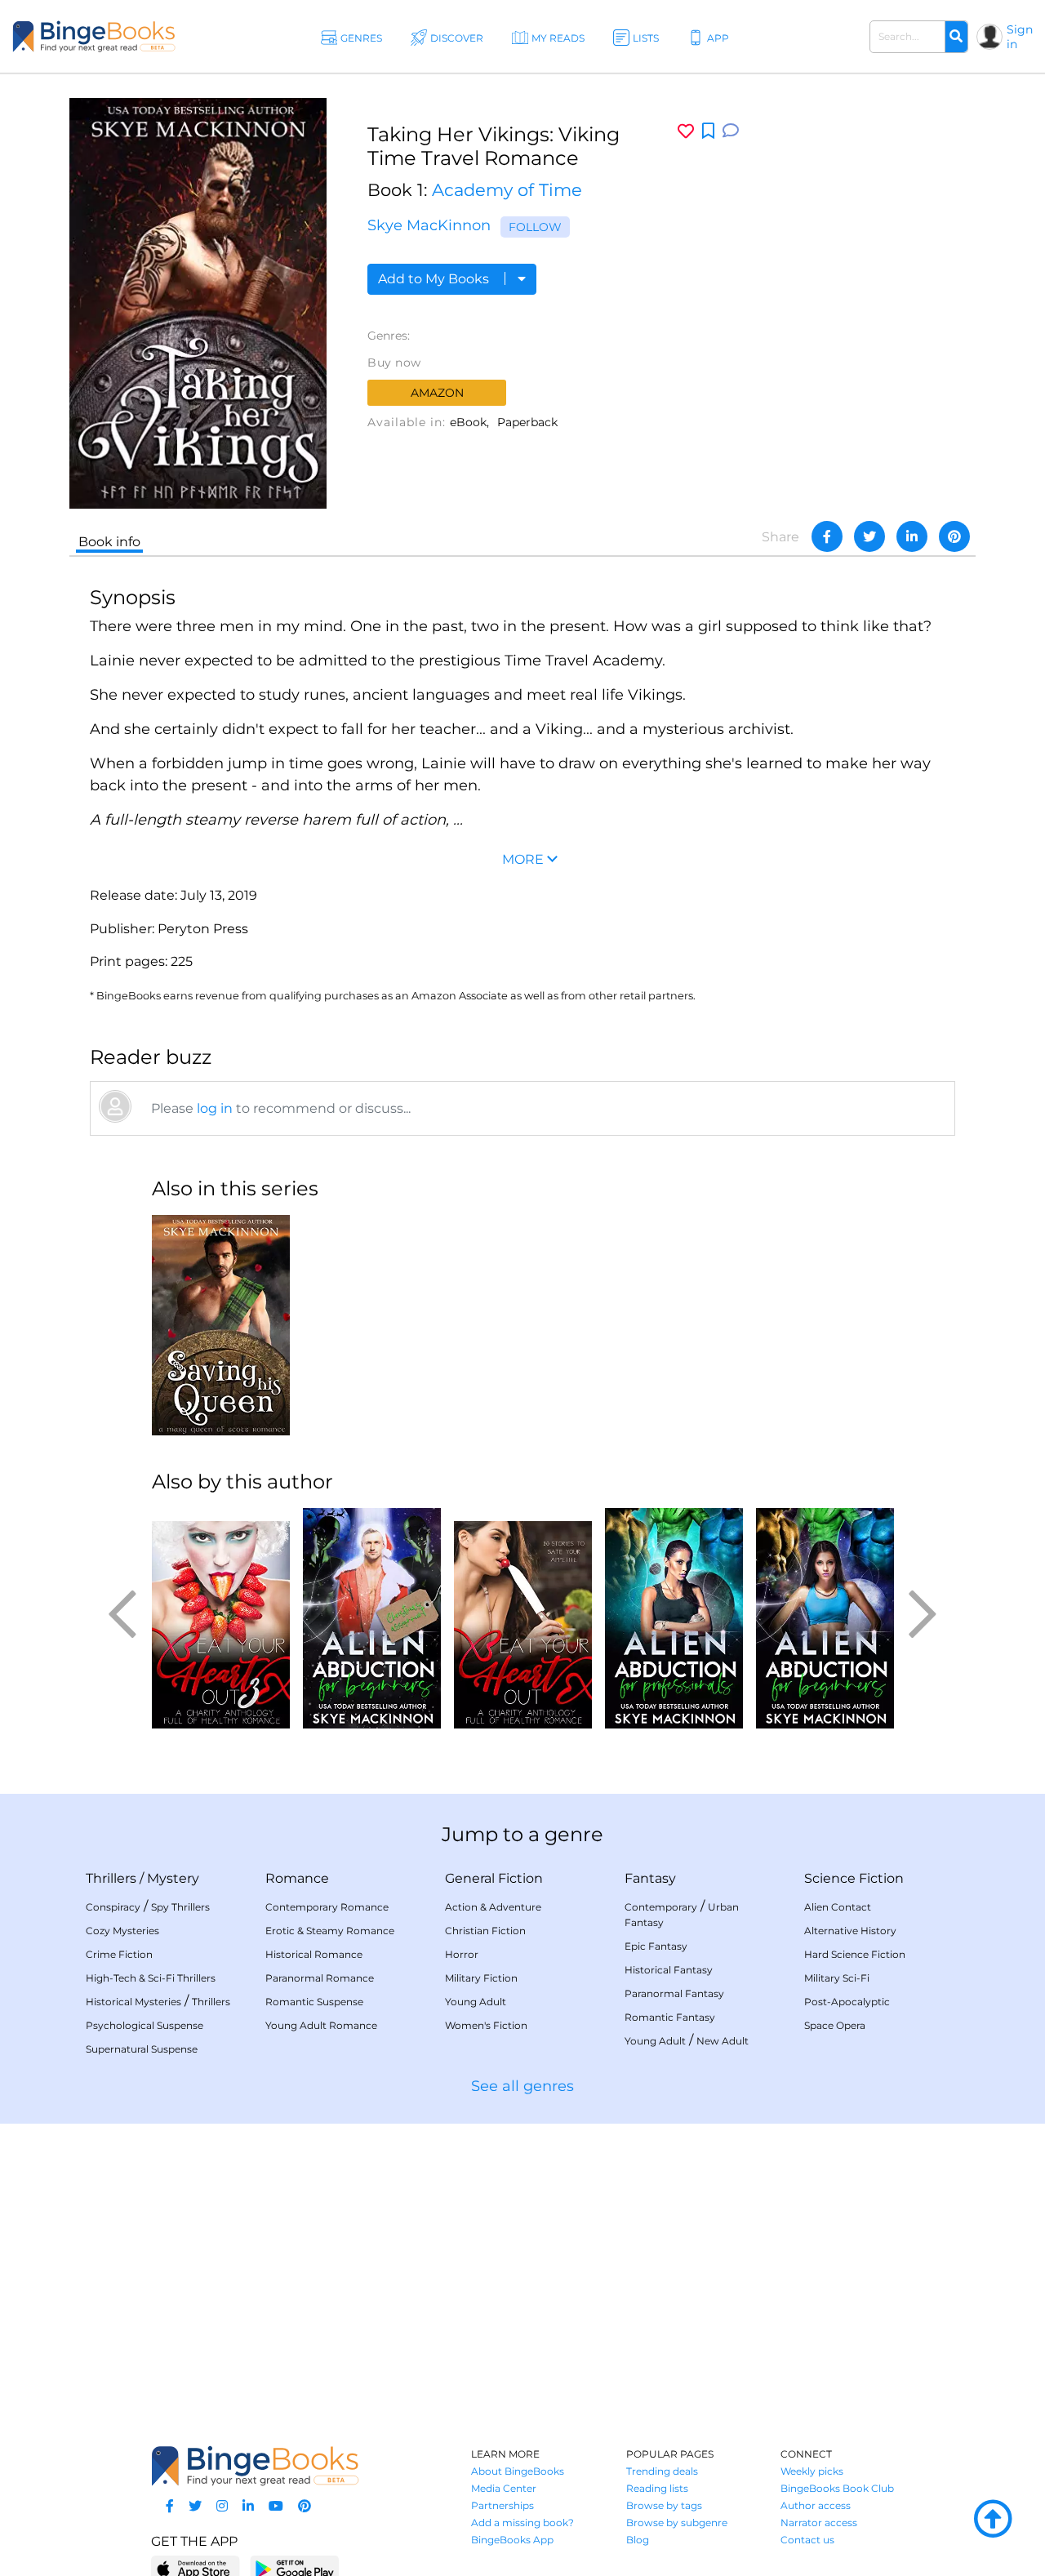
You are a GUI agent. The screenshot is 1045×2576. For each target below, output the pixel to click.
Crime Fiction (119, 1954)
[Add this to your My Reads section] (708, 131)
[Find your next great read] (94, 36)
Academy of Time (507, 190)
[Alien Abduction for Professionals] (674, 1618)
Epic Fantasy (656, 1946)
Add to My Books (435, 279)
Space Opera (835, 2025)
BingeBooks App (512, 2540)
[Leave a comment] (731, 131)
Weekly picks (812, 2471)
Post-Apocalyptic (847, 2002)
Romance (297, 1878)
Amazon (437, 393)
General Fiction (494, 1878)
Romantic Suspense (314, 2002)
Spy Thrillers (180, 1907)
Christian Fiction (485, 1931)
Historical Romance (314, 1954)
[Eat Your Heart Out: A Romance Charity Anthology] (523, 1618)
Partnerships (502, 2505)
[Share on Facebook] (827, 536)
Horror (462, 1954)
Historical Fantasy (669, 1970)
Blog (638, 2540)
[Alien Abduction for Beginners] (825, 1618)
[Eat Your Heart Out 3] (221, 1618)
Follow (535, 227)
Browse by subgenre (677, 2523)
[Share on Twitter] (869, 536)
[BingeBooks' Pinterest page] (305, 2506)
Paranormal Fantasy (674, 1993)
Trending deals (662, 2471)
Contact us (807, 2540)
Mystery (173, 1878)
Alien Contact (838, 1907)
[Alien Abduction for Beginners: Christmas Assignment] (372, 1618)
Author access (816, 2505)
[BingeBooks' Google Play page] (294, 2568)
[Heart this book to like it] (686, 131)
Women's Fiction (486, 2025)
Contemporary (661, 1907)
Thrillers (111, 1878)
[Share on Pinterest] (954, 536)
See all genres (522, 2086)
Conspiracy (113, 1907)
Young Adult (476, 2002)
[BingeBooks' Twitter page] (195, 2506)
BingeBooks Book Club (837, 2488)
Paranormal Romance (320, 1978)
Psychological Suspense (145, 2025)
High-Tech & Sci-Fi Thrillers (151, 1978)
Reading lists (657, 2488)
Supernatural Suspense (142, 2049)
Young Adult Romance (321, 2025)
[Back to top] (993, 2520)
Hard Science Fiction (855, 1954)
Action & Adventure (493, 1907)
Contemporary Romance (327, 1907)
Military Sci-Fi (837, 1978)
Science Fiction (854, 1878)
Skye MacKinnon (429, 225)
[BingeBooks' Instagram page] (222, 2506)
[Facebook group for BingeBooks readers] (170, 2506)
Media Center (504, 2488)
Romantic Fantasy (670, 2017)
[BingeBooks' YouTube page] (276, 2506)
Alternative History (850, 1931)
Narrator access (819, 2523)
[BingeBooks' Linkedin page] (248, 2506)
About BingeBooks (518, 2471)
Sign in (1020, 37)
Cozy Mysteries (122, 1931)
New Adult (723, 2041)
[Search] (956, 37)
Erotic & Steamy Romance (330, 1931)
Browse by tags (664, 2505)
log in (215, 1108)
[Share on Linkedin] (912, 536)
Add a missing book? (522, 2523)
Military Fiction (481, 1978)
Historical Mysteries (133, 2002)
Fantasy (650, 1878)
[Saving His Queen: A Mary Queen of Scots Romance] (221, 1325)
